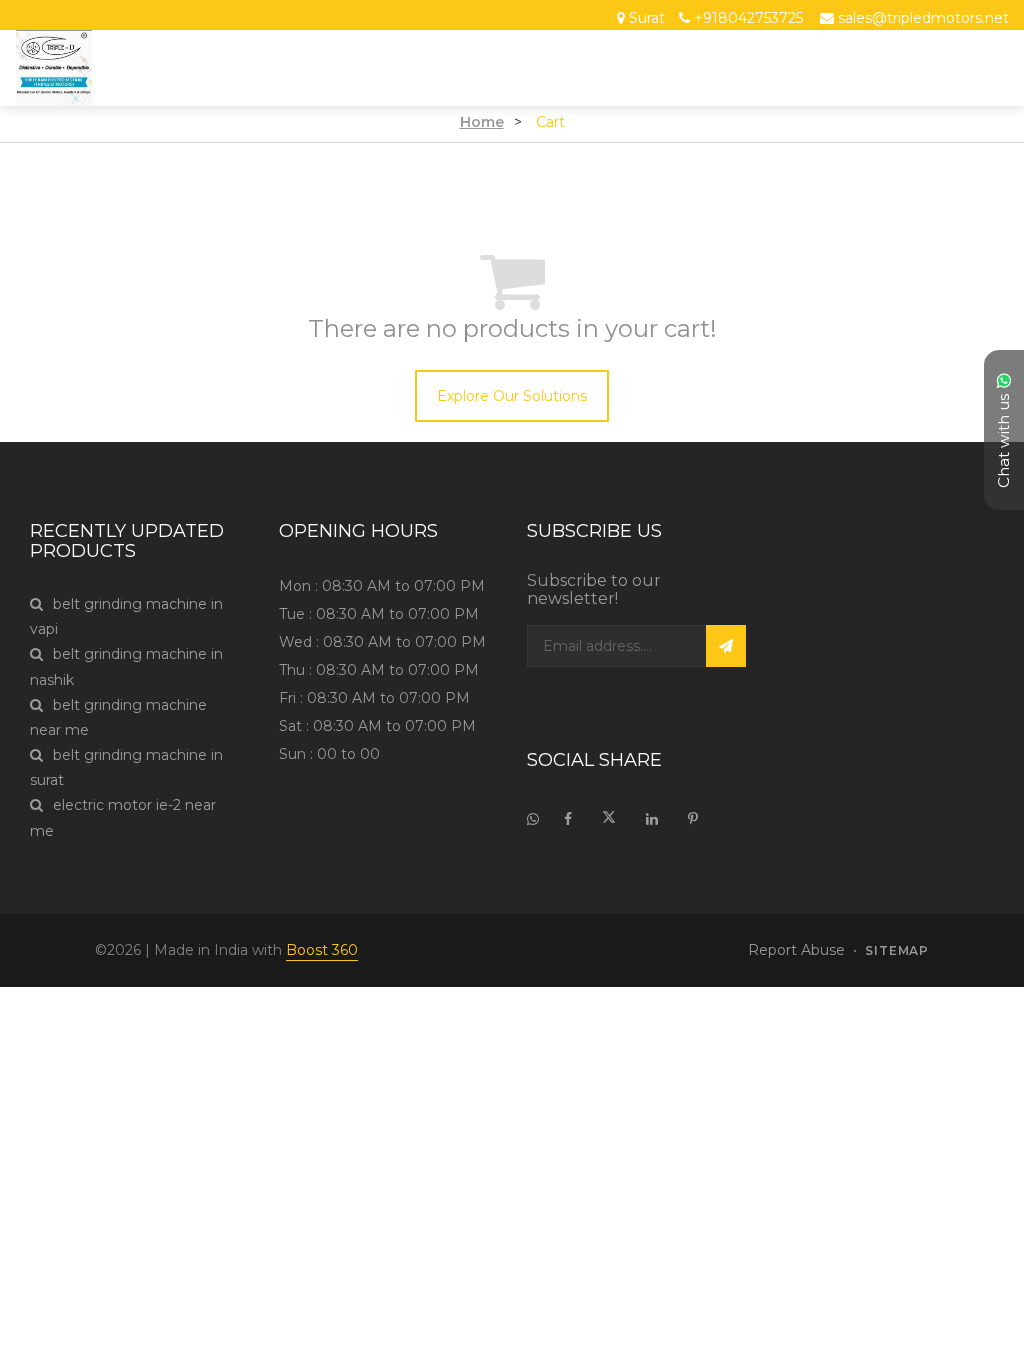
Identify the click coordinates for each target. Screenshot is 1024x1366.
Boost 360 (322, 950)
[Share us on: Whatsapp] (538, 819)
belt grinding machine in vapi (126, 616)
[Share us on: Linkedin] (652, 819)
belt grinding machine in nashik (126, 666)
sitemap (897, 951)
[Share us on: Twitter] (609, 819)
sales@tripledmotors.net (923, 18)
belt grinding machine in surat (126, 767)
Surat (647, 18)
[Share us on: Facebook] (568, 819)
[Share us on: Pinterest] (693, 819)
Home (482, 122)
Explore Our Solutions (512, 396)
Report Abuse (796, 950)
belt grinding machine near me (118, 717)
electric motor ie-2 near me (123, 817)
